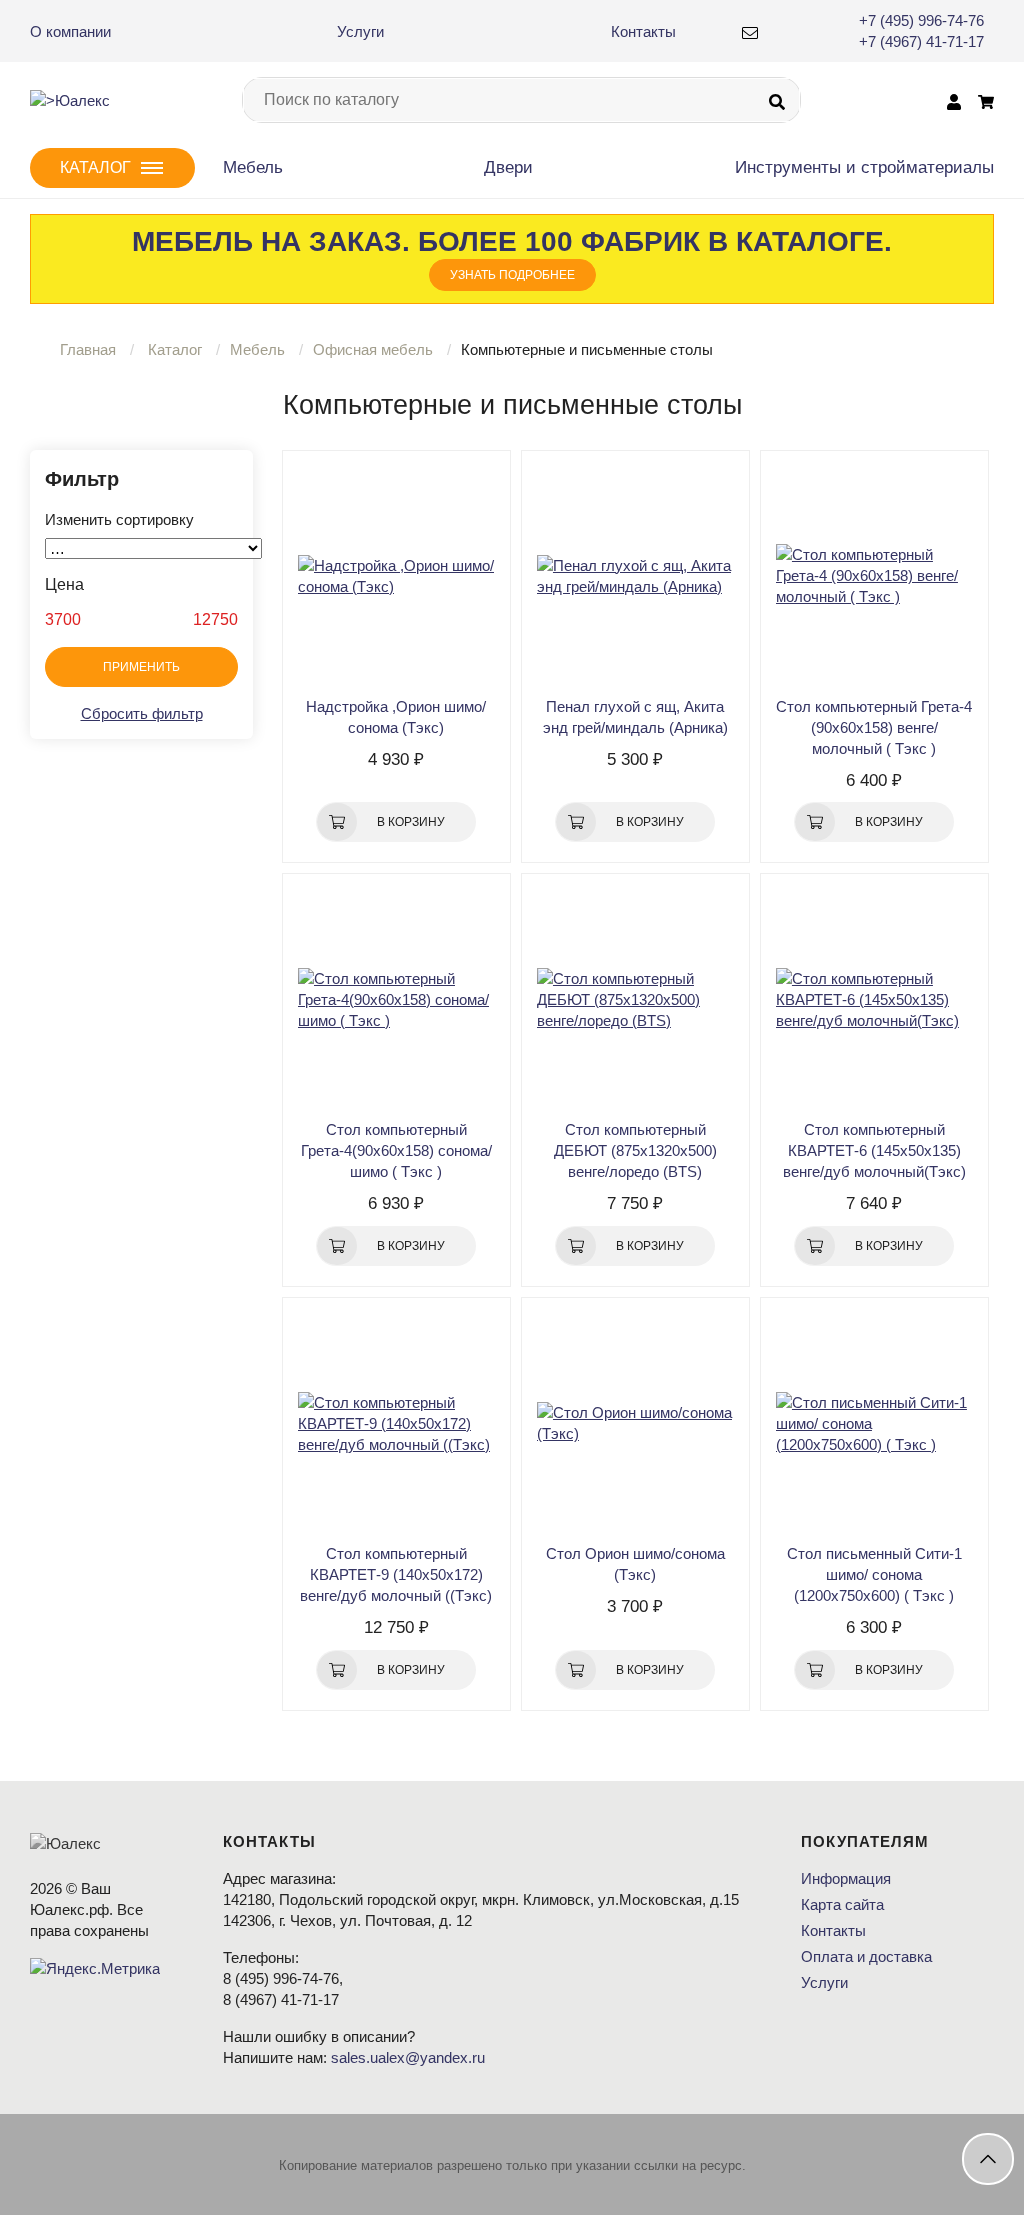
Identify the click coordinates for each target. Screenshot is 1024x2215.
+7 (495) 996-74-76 (921, 20)
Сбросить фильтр (142, 713)
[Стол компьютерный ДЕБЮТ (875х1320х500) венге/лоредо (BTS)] (635, 999)
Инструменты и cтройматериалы (864, 167)
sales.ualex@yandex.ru (408, 2057)
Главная (88, 349)
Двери (508, 167)
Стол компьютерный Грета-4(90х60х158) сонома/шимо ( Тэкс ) (396, 1150)
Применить (141, 667)
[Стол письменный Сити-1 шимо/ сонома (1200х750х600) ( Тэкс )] (874, 1423)
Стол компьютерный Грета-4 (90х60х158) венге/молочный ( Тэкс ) (874, 727)
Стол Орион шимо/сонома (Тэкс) (635, 1564)
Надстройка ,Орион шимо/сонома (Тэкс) (396, 717)
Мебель (253, 167)
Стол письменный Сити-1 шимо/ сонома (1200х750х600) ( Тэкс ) (874, 1574)
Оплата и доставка (866, 1956)
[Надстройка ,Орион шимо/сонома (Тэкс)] (396, 576)
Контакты (643, 31)
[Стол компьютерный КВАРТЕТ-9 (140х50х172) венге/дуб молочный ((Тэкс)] (396, 1423)
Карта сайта (842, 1904)
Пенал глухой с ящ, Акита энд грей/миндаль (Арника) (635, 717)
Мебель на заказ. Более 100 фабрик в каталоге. (512, 254)
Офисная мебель (373, 349)
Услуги (360, 31)
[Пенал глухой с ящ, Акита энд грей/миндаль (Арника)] (635, 576)
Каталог (175, 349)
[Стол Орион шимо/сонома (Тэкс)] (635, 1423)
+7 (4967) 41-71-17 (921, 41)
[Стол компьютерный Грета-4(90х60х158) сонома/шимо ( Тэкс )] (396, 999)
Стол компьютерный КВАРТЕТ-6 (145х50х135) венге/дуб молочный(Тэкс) (874, 1150)
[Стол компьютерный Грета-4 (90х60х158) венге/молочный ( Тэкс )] (874, 576)
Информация (846, 1878)
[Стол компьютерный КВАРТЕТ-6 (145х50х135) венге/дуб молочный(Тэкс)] (874, 999)
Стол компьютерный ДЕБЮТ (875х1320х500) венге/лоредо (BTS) (635, 1150)
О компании (70, 31)
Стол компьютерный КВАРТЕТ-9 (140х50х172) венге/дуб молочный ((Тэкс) (396, 1574)
